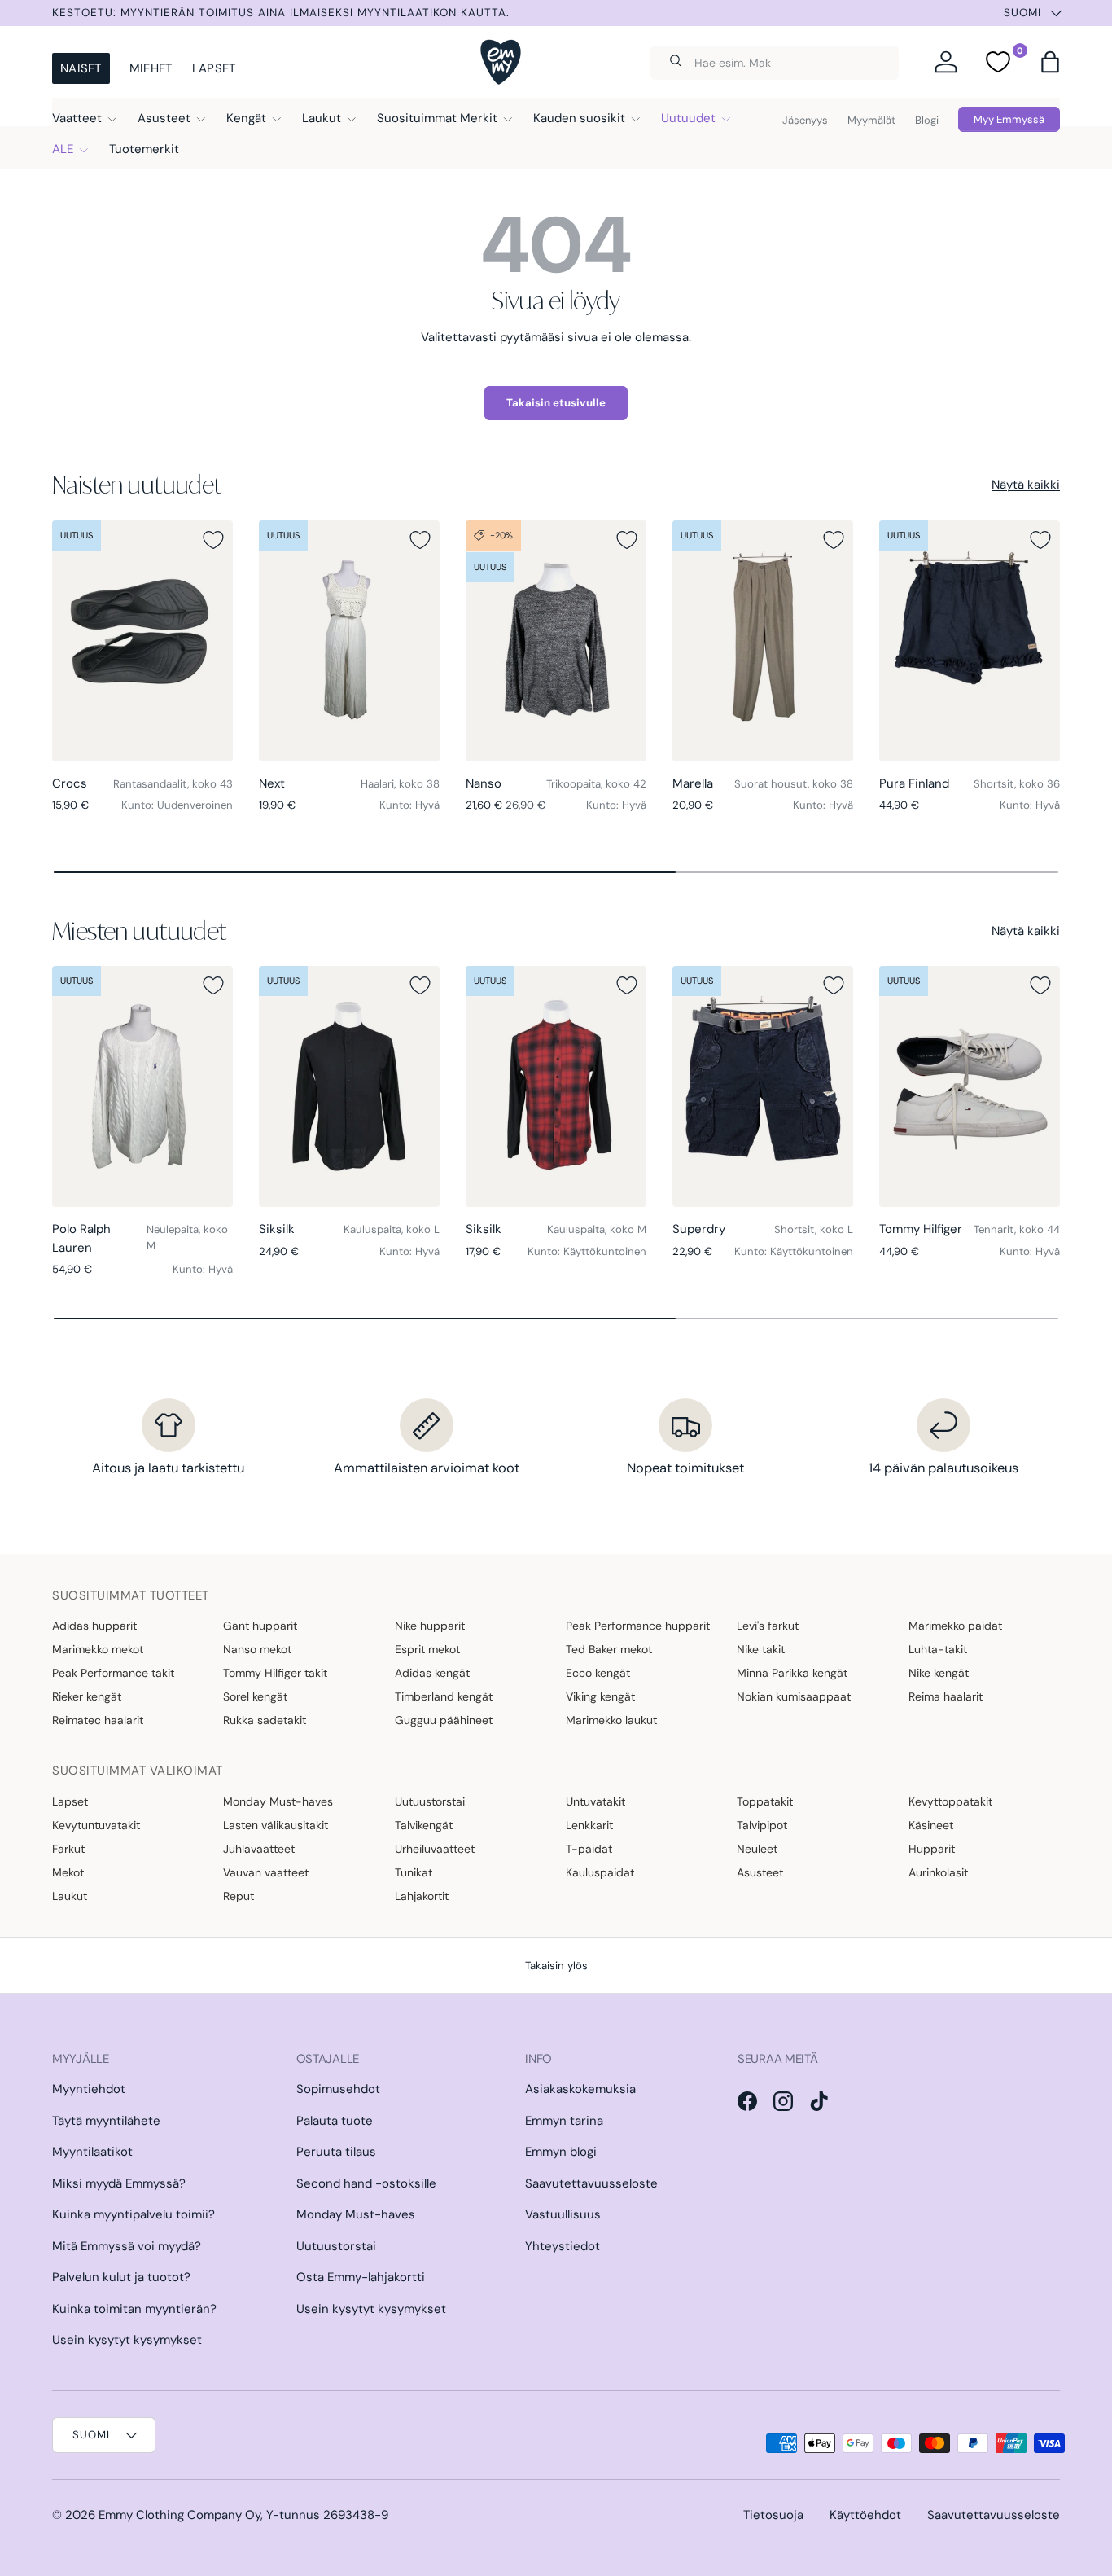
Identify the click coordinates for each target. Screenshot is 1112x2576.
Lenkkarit (589, 1825)
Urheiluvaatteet (435, 1849)
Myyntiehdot (89, 2089)
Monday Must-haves (278, 1801)
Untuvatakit (595, 1801)
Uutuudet (688, 118)
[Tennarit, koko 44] (970, 1086)
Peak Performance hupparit (638, 1626)
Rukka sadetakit (265, 1720)
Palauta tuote (335, 2121)
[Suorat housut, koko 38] (763, 641)
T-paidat (589, 1849)
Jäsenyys (805, 120)
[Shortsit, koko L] (763, 1086)
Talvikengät (424, 1825)
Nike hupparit (430, 1626)
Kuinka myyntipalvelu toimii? (134, 2214)
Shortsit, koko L (814, 1229)
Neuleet (757, 1849)
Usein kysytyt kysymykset (127, 2340)
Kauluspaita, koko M (597, 1229)
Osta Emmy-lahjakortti (361, 2277)
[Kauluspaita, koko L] (349, 1086)
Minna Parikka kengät (792, 1673)
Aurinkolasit (938, 1872)
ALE (63, 149)
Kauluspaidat (600, 1872)
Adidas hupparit (94, 1626)
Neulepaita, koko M (187, 1238)
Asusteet (164, 118)
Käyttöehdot (865, 2515)
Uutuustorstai (430, 1801)
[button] (1050, 62)
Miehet (151, 68)
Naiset (81, 68)
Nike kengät (939, 1673)
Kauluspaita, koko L (392, 1229)
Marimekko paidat (955, 1626)
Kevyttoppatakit (950, 1801)
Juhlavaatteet (259, 1849)
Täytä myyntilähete (106, 2121)
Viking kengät (600, 1696)
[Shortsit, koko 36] (970, 641)
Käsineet (931, 1825)
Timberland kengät (444, 1696)
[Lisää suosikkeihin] (213, 540)
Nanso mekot (257, 1649)
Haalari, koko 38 (400, 784)
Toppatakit (765, 1801)
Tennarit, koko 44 (1017, 1229)
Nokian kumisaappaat (794, 1696)
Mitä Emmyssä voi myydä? (127, 2246)
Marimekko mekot (98, 1649)
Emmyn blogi (561, 2152)
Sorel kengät (255, 1696)
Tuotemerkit (144, 149)
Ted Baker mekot (609, 1649)
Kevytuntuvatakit (96, 1825)
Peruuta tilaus (336, 2152)
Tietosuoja (773, 2515)
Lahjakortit (422, 1896)
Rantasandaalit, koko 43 (173, 784)
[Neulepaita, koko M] (142, 1086)
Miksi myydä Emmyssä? (119, 2183)
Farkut (68, 1849)
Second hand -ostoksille (366, 2183)
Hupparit (932, 1849)
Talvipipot (762, 1825)
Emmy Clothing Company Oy (179, 2515)
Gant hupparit (260, 1626)
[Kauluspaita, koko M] (556, 1086)
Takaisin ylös (556, 1966)
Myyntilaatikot (92, 2152)
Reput (239, 1896)
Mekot (68, 1872)
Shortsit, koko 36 (1017, 784)
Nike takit (761, 1649)
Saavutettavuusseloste (591, 2183)
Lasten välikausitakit (276, 1825)
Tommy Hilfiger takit (275, 1673)
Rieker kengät (87, 1696)
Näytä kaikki (1026, 485)
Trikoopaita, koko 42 (596, 784)
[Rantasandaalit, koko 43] (142, 641)
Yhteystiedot (563, 2246)
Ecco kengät (598, 1673)
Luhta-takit (938, 1649)
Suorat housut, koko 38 (794, 784)
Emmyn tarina (564, 2121)
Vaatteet (77, 118)
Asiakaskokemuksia (580, 2089)
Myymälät (871, 120)
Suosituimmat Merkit (437, 118)
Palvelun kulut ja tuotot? (121, 2277)
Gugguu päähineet (444, 1720)
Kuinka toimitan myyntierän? (134, 2309)
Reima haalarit (946, 1696)
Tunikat (414, 1872)
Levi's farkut (768, 1626)
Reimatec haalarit (98, 1720)
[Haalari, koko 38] (349, 641)
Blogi (927, 120)
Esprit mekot (427, 1649)
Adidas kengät (432, 1673)
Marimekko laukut (611, 1720)
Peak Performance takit (113, 1673)
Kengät (246, 118)
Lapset (214, 68)
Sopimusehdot (338, 2089)
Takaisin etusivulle (556, 403)
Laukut (322, 118)
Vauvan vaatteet (266, 1872)
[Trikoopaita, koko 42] (556, 641)
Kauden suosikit (579, 118)
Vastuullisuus (563, 2214)
